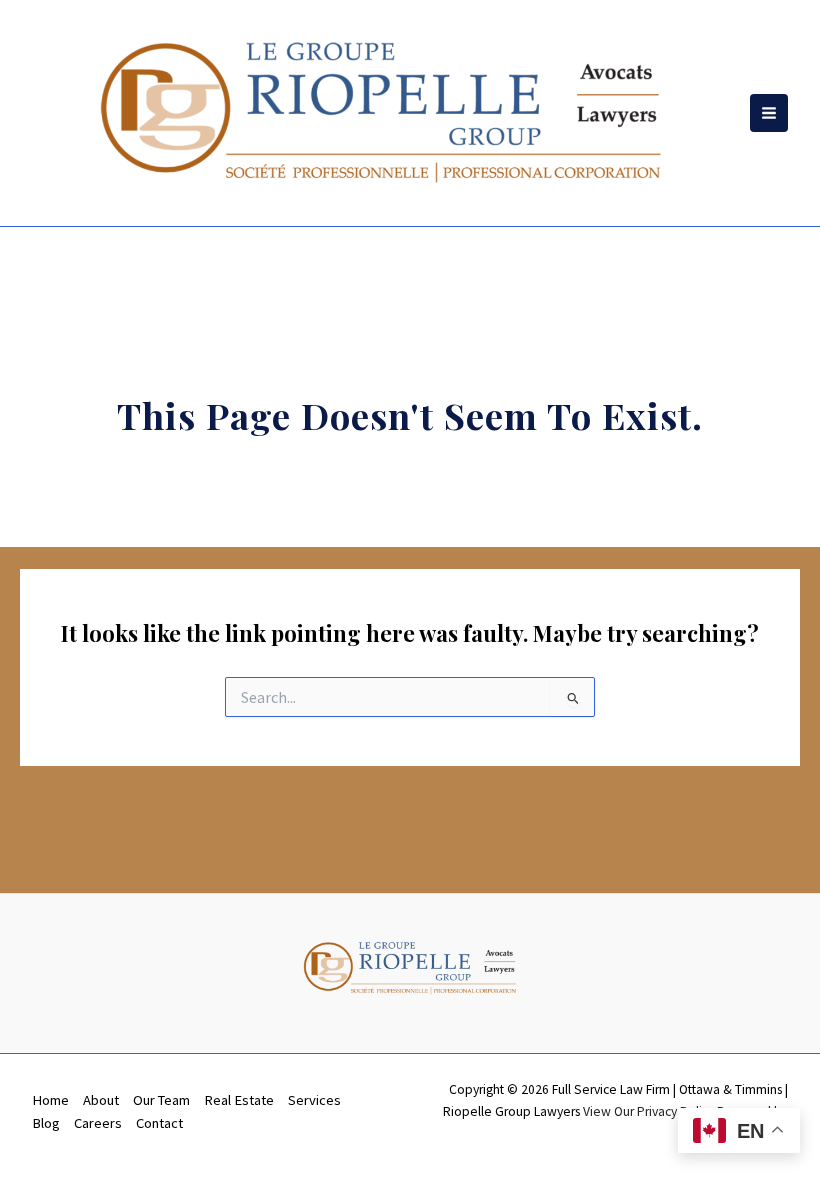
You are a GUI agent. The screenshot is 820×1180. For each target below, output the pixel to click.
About (101, 1100)
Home (50, 1100)
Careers (98, 1123)
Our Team (161, 1100)
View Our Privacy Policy (648, 1111)
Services (314, 1100)
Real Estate (239, 1100)
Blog (46, 1123)
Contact (159, 1123)
